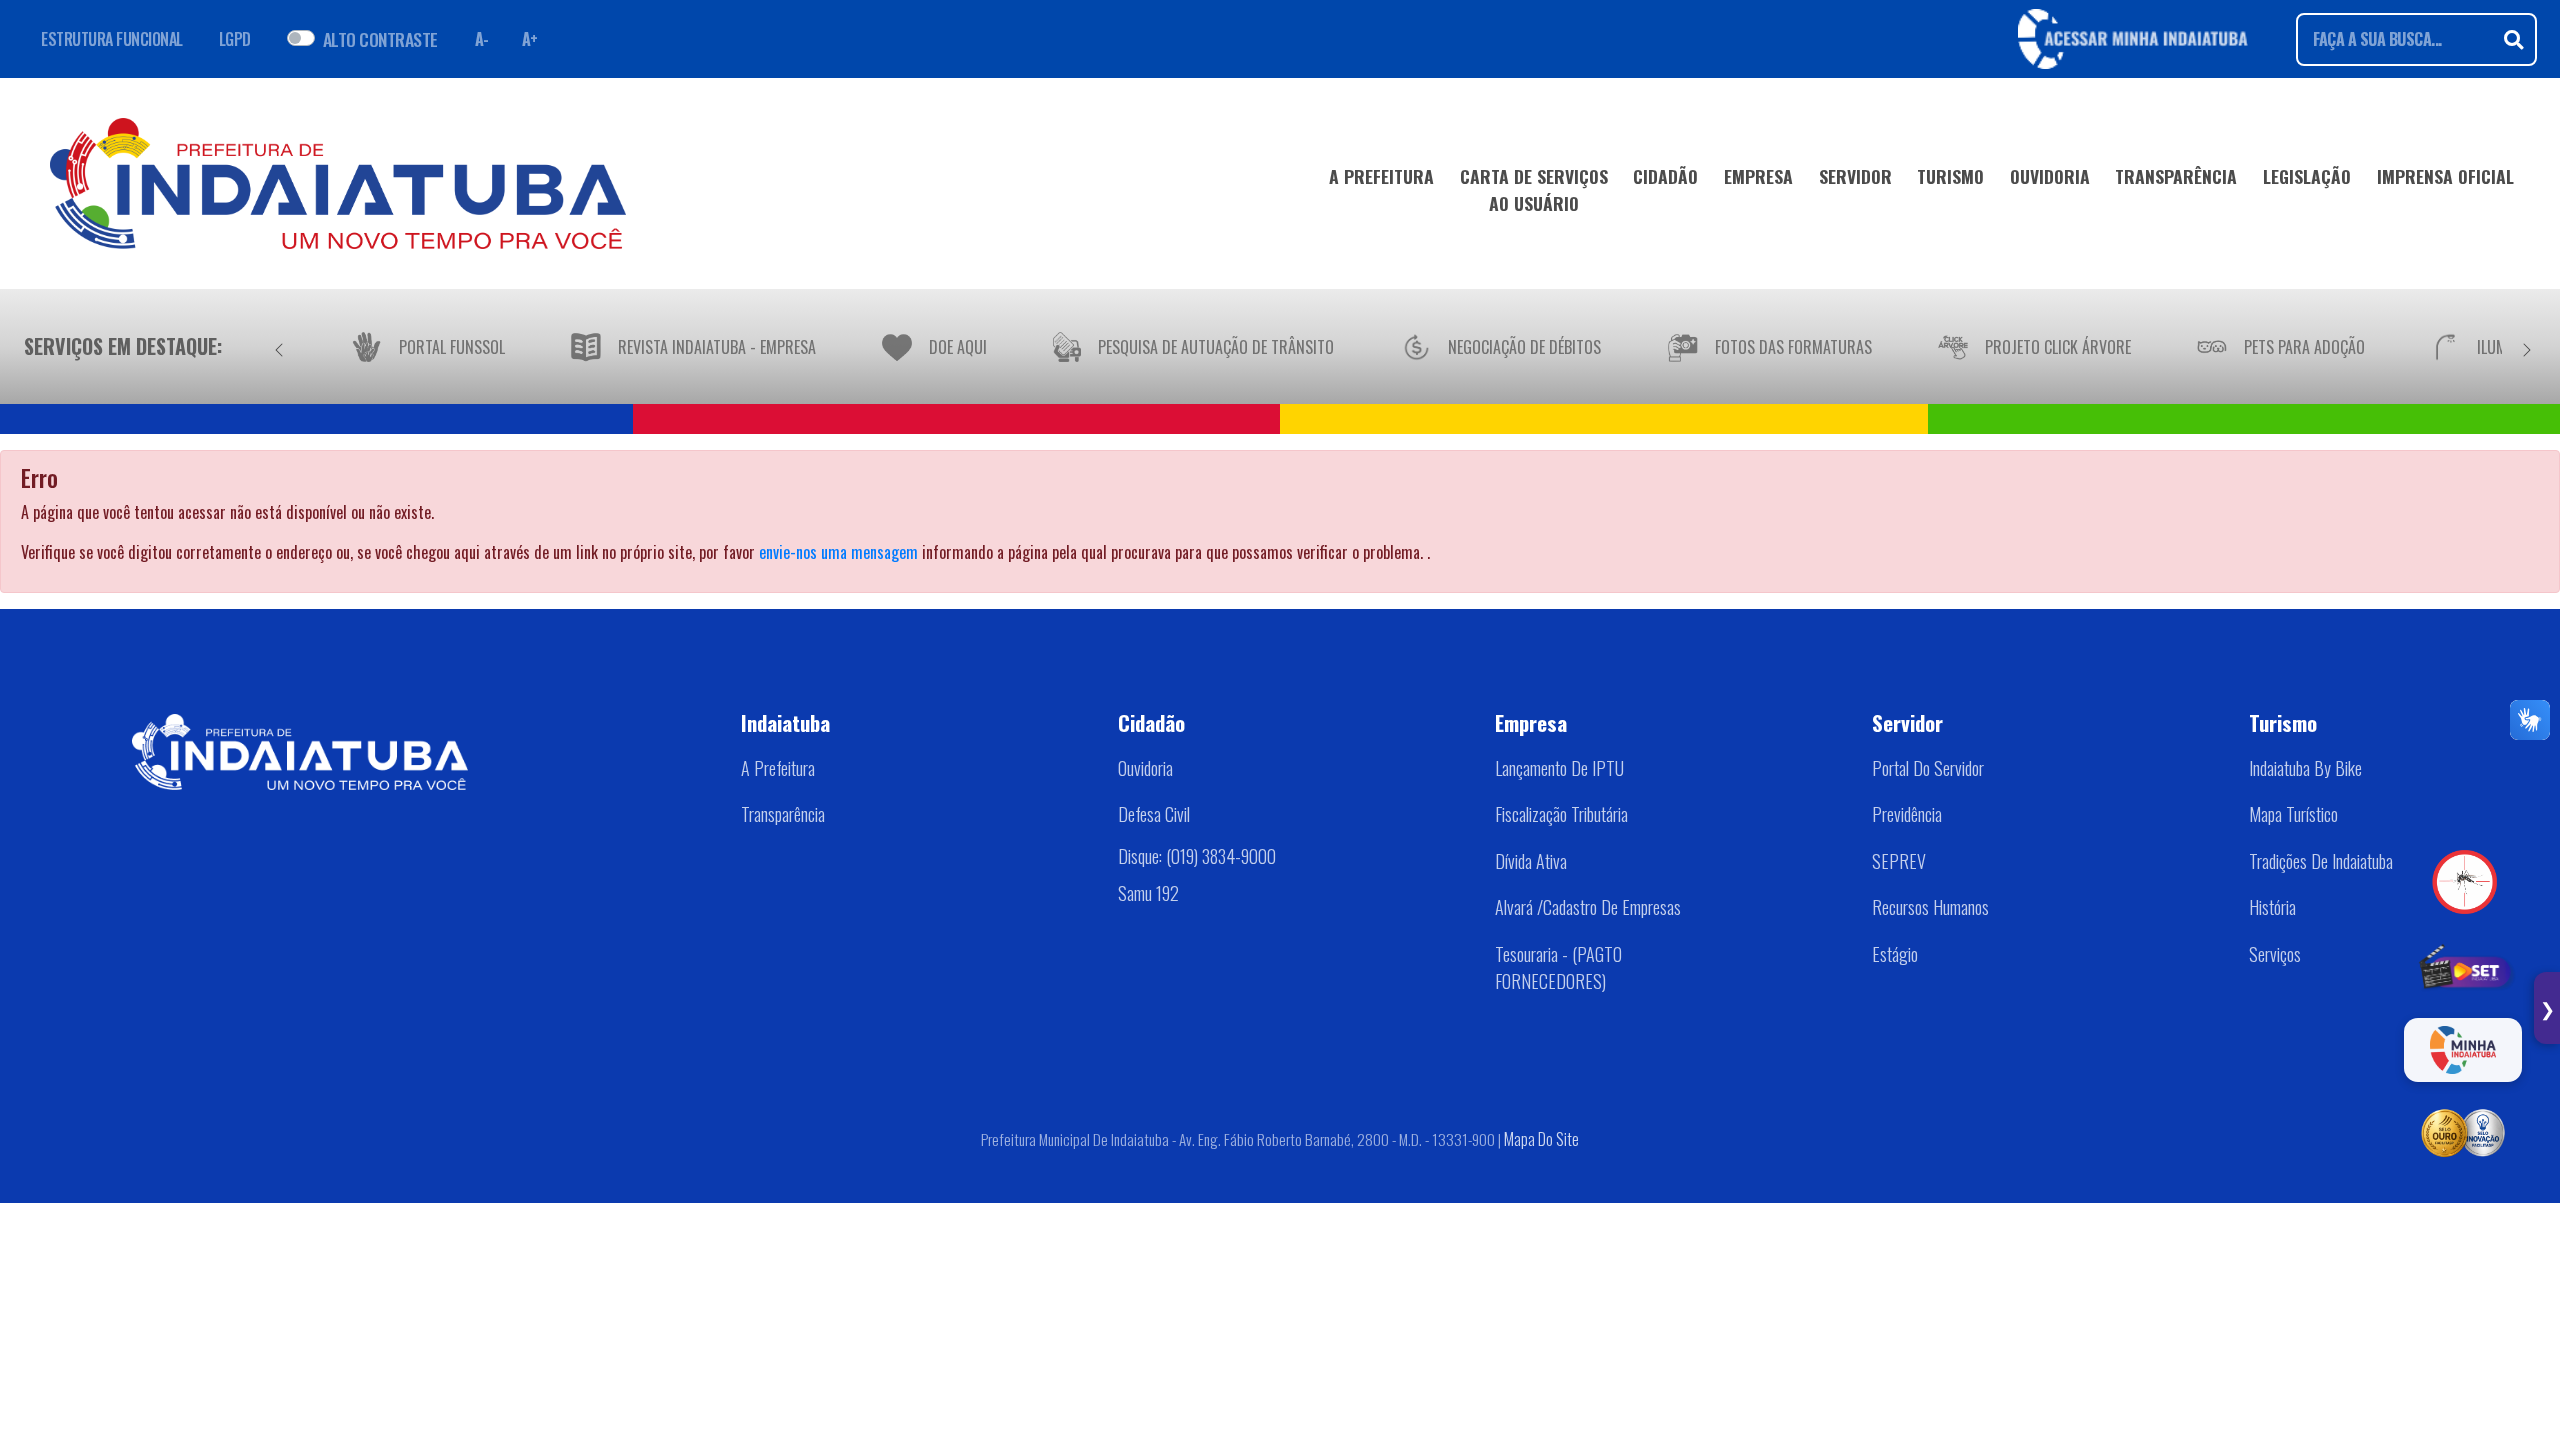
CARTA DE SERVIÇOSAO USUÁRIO (1534, 189)
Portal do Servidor (1928, 768)
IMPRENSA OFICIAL (2445, 176)
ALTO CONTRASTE (380, 39)
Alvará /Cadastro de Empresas (1588, 907)
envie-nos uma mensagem (838, 552)
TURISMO (1950, 176)
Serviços (2275, 954)
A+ (530, 39)
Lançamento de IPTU (1559, 768)
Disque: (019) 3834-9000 (1197, 856)
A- (482, 39)
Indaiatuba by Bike (2305, 768)
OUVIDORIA (2050, 176)
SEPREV (1899, 861)
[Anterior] (279, 346)
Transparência (783, 814)
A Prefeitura (778, 768)
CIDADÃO (1665, 176)
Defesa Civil (1154, 814)
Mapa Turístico (2293, 814)
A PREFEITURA (1381, 176)
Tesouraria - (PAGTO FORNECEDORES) (1558, 967)
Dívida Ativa (1531, 861)
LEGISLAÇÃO (2307, 176)
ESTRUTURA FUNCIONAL (112, 39)
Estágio (1895, 954)
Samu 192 (1148, 893)
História (2272, 907)
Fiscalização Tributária (1561, 814)
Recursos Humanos (1930, 907)
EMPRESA (1758, 176)
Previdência (1907, 814)
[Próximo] (2527, 346)
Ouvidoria (1145, 768)
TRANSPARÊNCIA (2176, 176)
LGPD (235, 39)
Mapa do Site (1541, 1139)
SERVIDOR (1855, 176)
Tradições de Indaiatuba (2321, 861)
